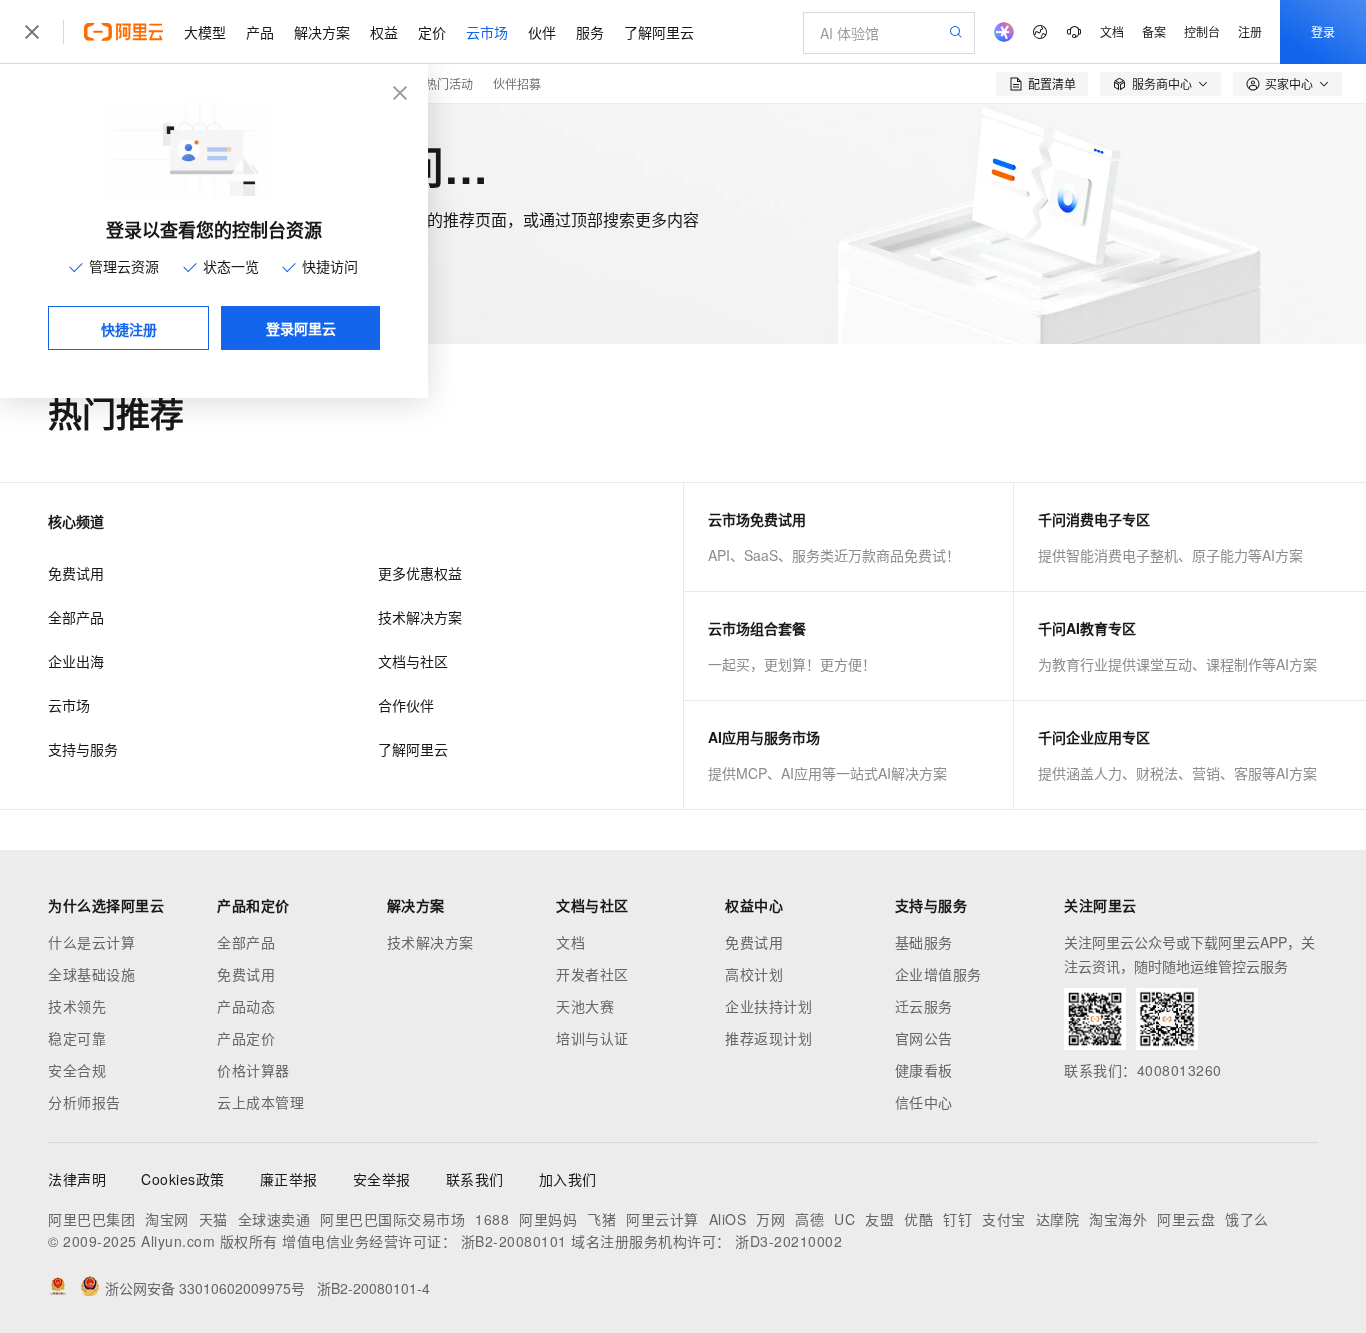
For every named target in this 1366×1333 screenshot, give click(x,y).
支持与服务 (83, 749)
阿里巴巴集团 (91, 1219)
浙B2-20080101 (514, 1241)
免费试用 (76, 573)
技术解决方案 (420, 617)
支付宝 (1004, 1219)
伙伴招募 (517, 83)
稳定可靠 (77, 1038)
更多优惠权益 (420, 573)
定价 (432, 32)
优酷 (918, 1219)
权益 (384, 32)
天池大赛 (585, 1006)
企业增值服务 (938, 974)
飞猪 (601, 1219)
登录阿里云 (301, 328)
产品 (260, 32)
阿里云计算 (662, 1219)
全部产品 (76, 617)
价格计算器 (253, 1070)
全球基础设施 (91, 974)
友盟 (879, 1219)
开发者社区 (592, 974)
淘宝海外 (1118, 1219)
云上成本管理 (260, 1102)
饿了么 (1247, 1219)
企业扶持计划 (768, 1006)
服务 (590, 32)
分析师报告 (84, 1102)
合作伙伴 (406, 705)
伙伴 (542, 32)
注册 (1250, 31)
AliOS (728, 1219)
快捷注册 (129, 329)
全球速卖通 (274, 1219)
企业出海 (76, 661)
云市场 (487, 32)
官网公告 (924, 1038)
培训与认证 (592, 1038)
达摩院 (1058, 1219)
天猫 (213, 1219)
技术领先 (77, 1006)
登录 (1323, 31)
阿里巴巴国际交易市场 (392, 1219)
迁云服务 (924, 1006)
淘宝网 (167, 1219)
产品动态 (246, 1006)
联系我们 (475, 1179)
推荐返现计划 (768, 1038)
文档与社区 (413, 661)
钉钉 (957, 1219)
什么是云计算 (91, 942)
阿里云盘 (1186, 1219)
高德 (809, 1219)
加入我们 (568, 1179)
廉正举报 (289, 1179)
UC (844, 1219)
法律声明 (77, 1179)
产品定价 (246, 1038)
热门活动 (449, 83)
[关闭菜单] (32, 32)
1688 (492, 1219)
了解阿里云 (659, 32)
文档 (1112, 31)
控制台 (1202, 31)
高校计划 (754, 974)
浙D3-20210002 (788, 1241)
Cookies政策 (183, 1179)
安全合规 (77, 1070)
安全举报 (382, 1179)
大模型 (205, 32)
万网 (770, 1219)
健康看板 (924, 1070)
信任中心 (924, 1102)
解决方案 (322, 32)
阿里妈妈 (548, 1219)
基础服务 (924, 942)
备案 (1154, 31)
